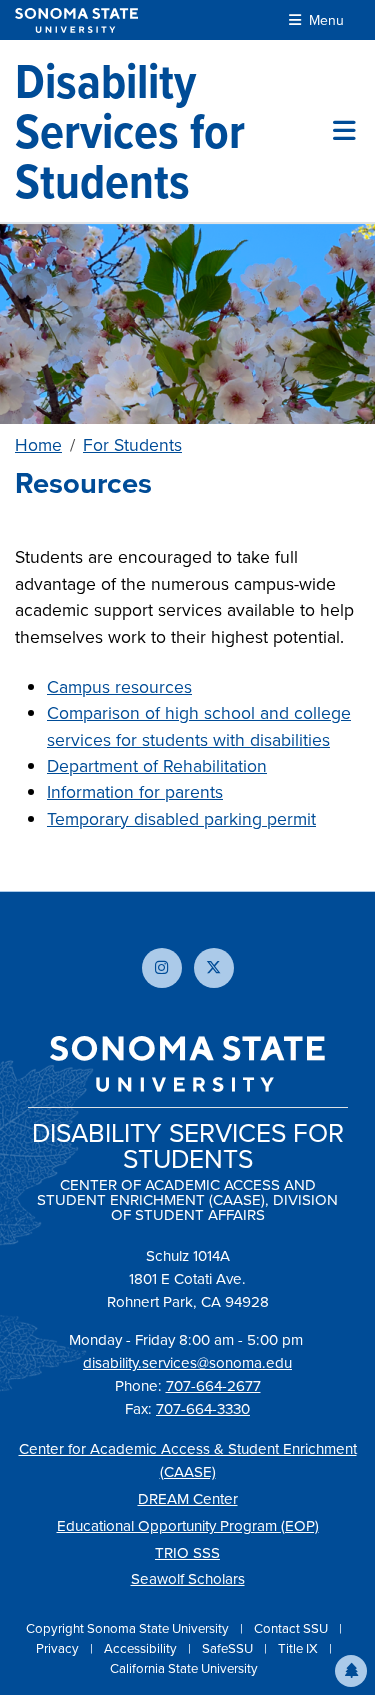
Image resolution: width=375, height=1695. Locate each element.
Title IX (299, 1648)
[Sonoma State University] (76, 20)
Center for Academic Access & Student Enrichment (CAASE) (188, 1460)
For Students (132, 444)
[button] (351, 1671)
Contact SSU (292, 1628)
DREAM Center (188, 1498)
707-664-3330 (203, 1408)
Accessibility (142, 1648)
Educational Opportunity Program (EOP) (188, 1525)
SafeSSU (229, 1648)
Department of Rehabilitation (157, 765)
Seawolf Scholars (188, 1578)
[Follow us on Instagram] (162, 968)
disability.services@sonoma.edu (187, 1362)
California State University (184, 1668)
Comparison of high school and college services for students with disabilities (199, 725)
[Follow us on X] (214, 968)
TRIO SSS (187, 1552)
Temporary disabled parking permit (181, 818)
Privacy (59, 1648)
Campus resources (119, 686)
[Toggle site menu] (344, 131)
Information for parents (135, 791)
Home (38, 444)
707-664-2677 (213, 1385)
